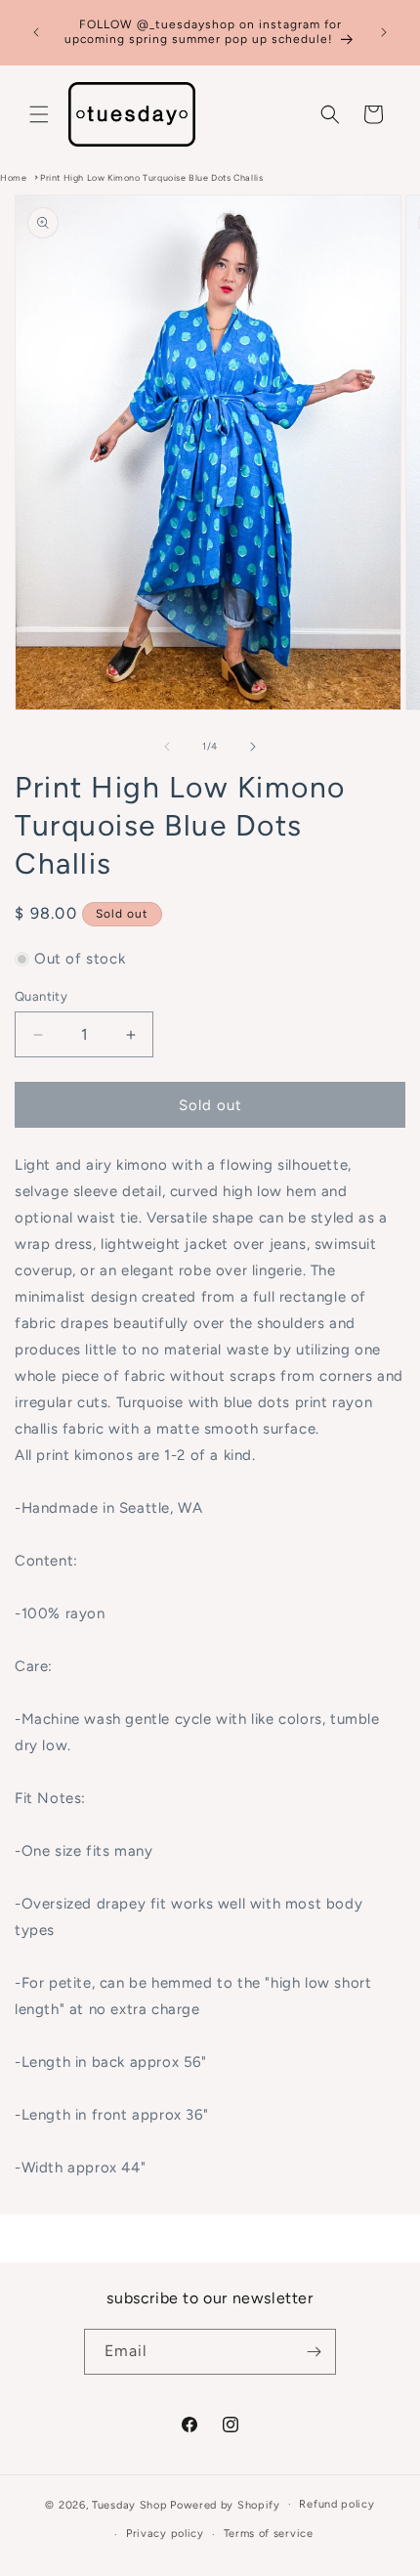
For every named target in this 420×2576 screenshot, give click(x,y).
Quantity (41, 996)
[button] (39, 114)
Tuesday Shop (129, 2504)
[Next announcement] (384, 32)
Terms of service (269, 2533)
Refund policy (336, 2504)
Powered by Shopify (225, 2504)
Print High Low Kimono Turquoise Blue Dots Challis (151, 177)
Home (13, 177)
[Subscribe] (314, 2352)
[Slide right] (253, 747)
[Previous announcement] (36, 32)
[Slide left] (167, 747)
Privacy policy (165, 2533)
